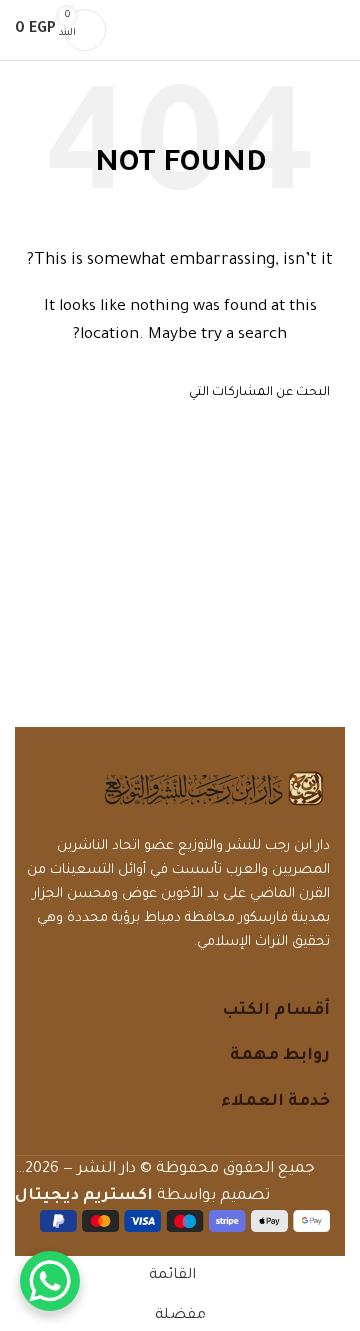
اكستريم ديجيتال (84, 1196)
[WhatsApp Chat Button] (50, 1281)
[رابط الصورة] (214, 790)
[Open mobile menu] (337, 30)
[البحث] (134, 30)
